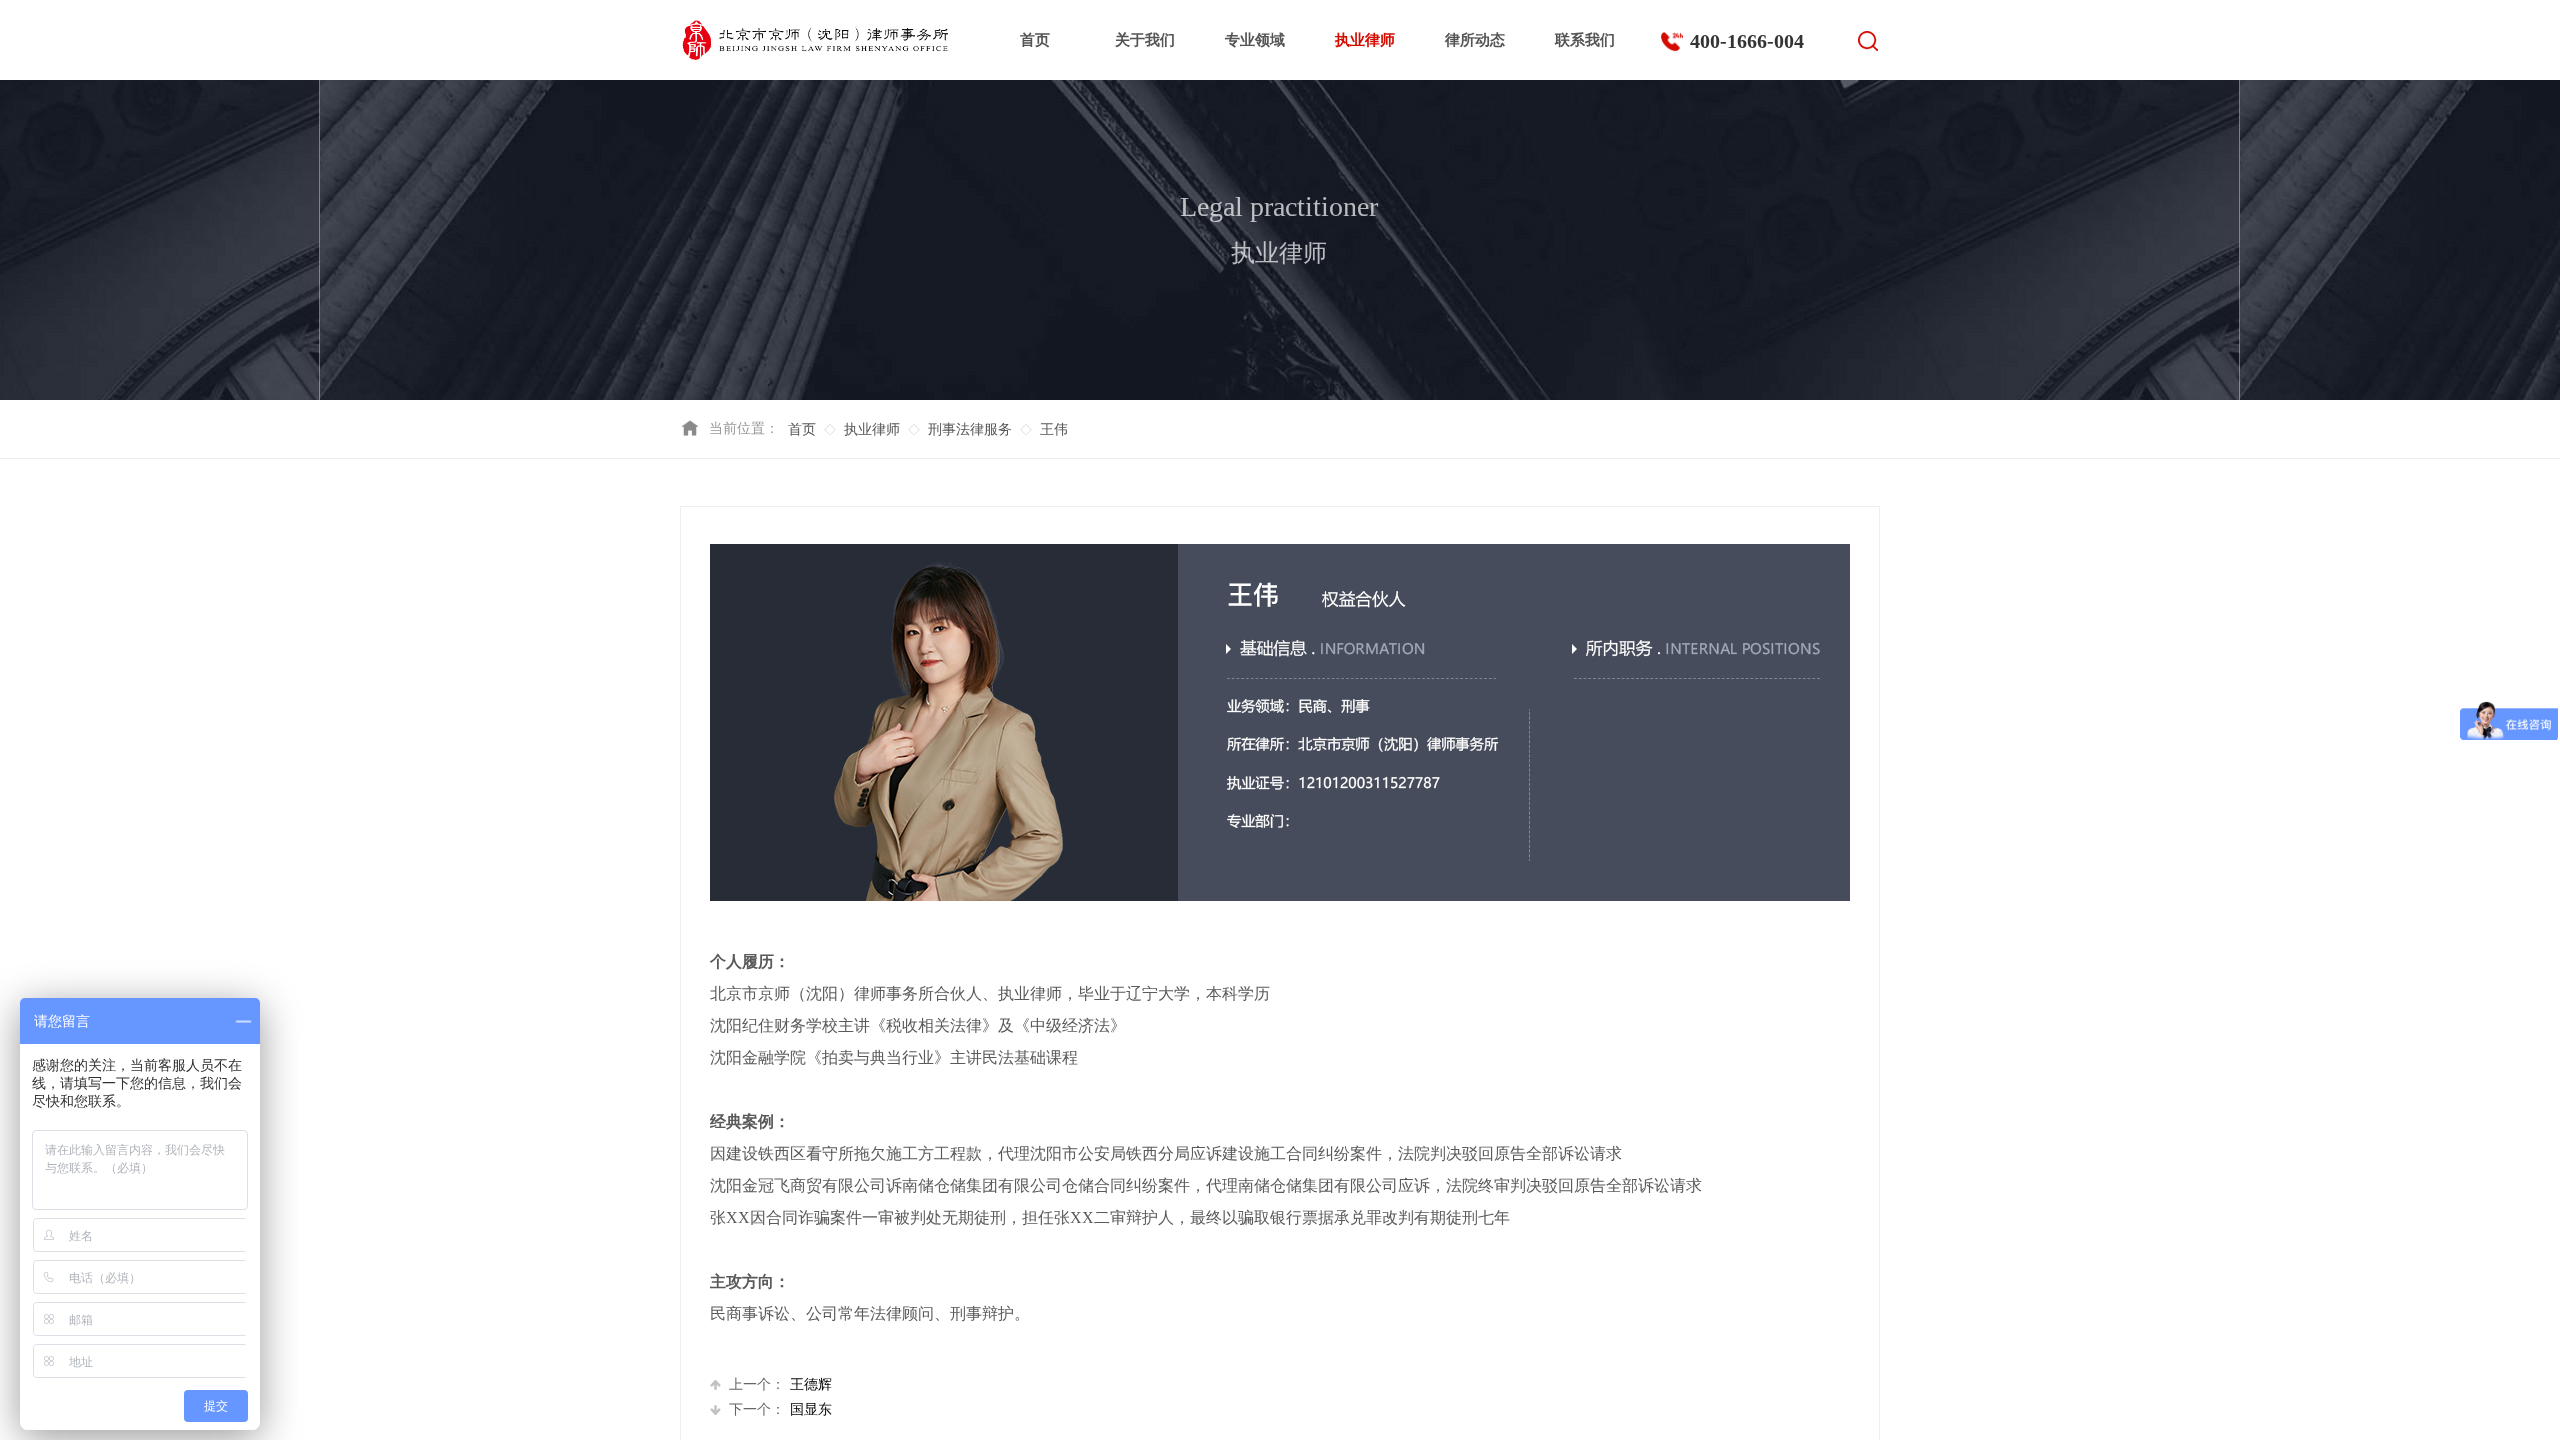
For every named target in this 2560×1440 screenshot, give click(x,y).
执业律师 (1365, 40)
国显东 (780, 1409)
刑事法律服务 (970, 429)
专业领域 (1255, 40)
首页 (1035, 40)
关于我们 (1145, 40)
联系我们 (1585, 40)
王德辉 (780, 1384)
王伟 (1054, 429)
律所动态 (1475, 40)
